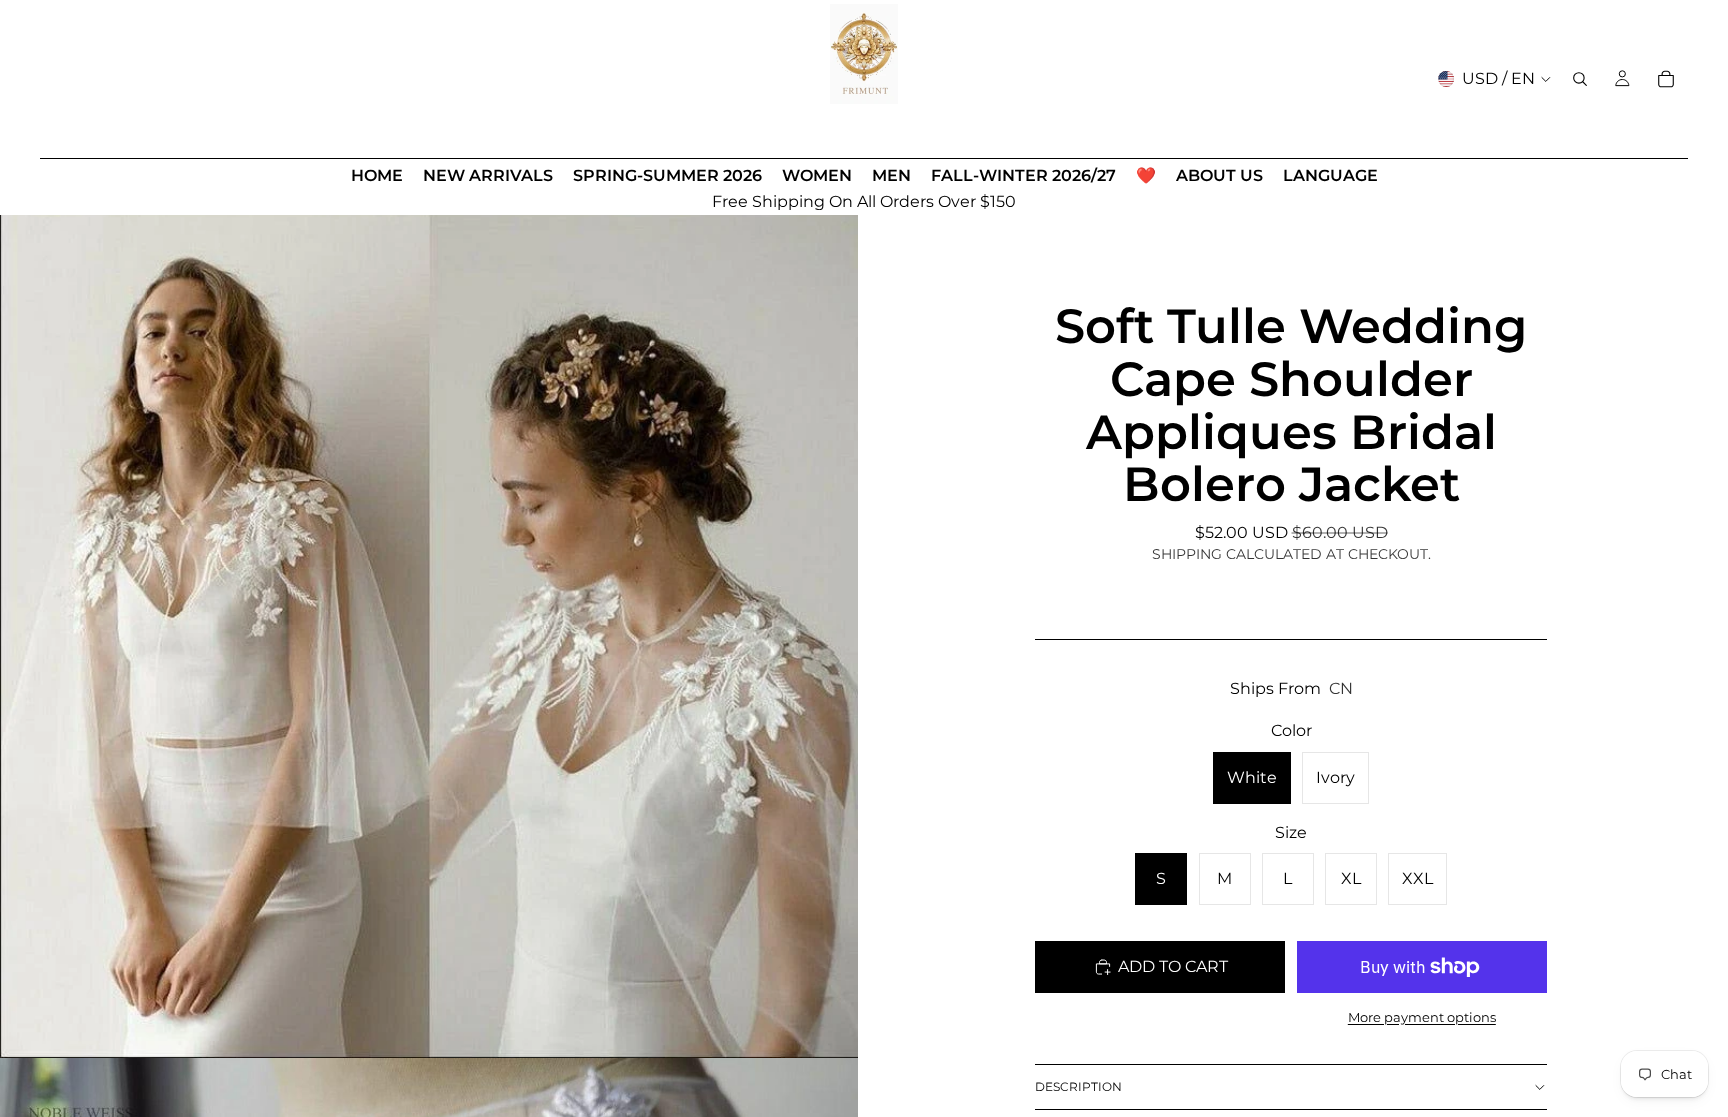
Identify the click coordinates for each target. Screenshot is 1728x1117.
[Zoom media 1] (429, 629)
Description (1078, 1086)
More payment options (1422, 1017)
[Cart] (1666, 79)
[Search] (1580, 79)
